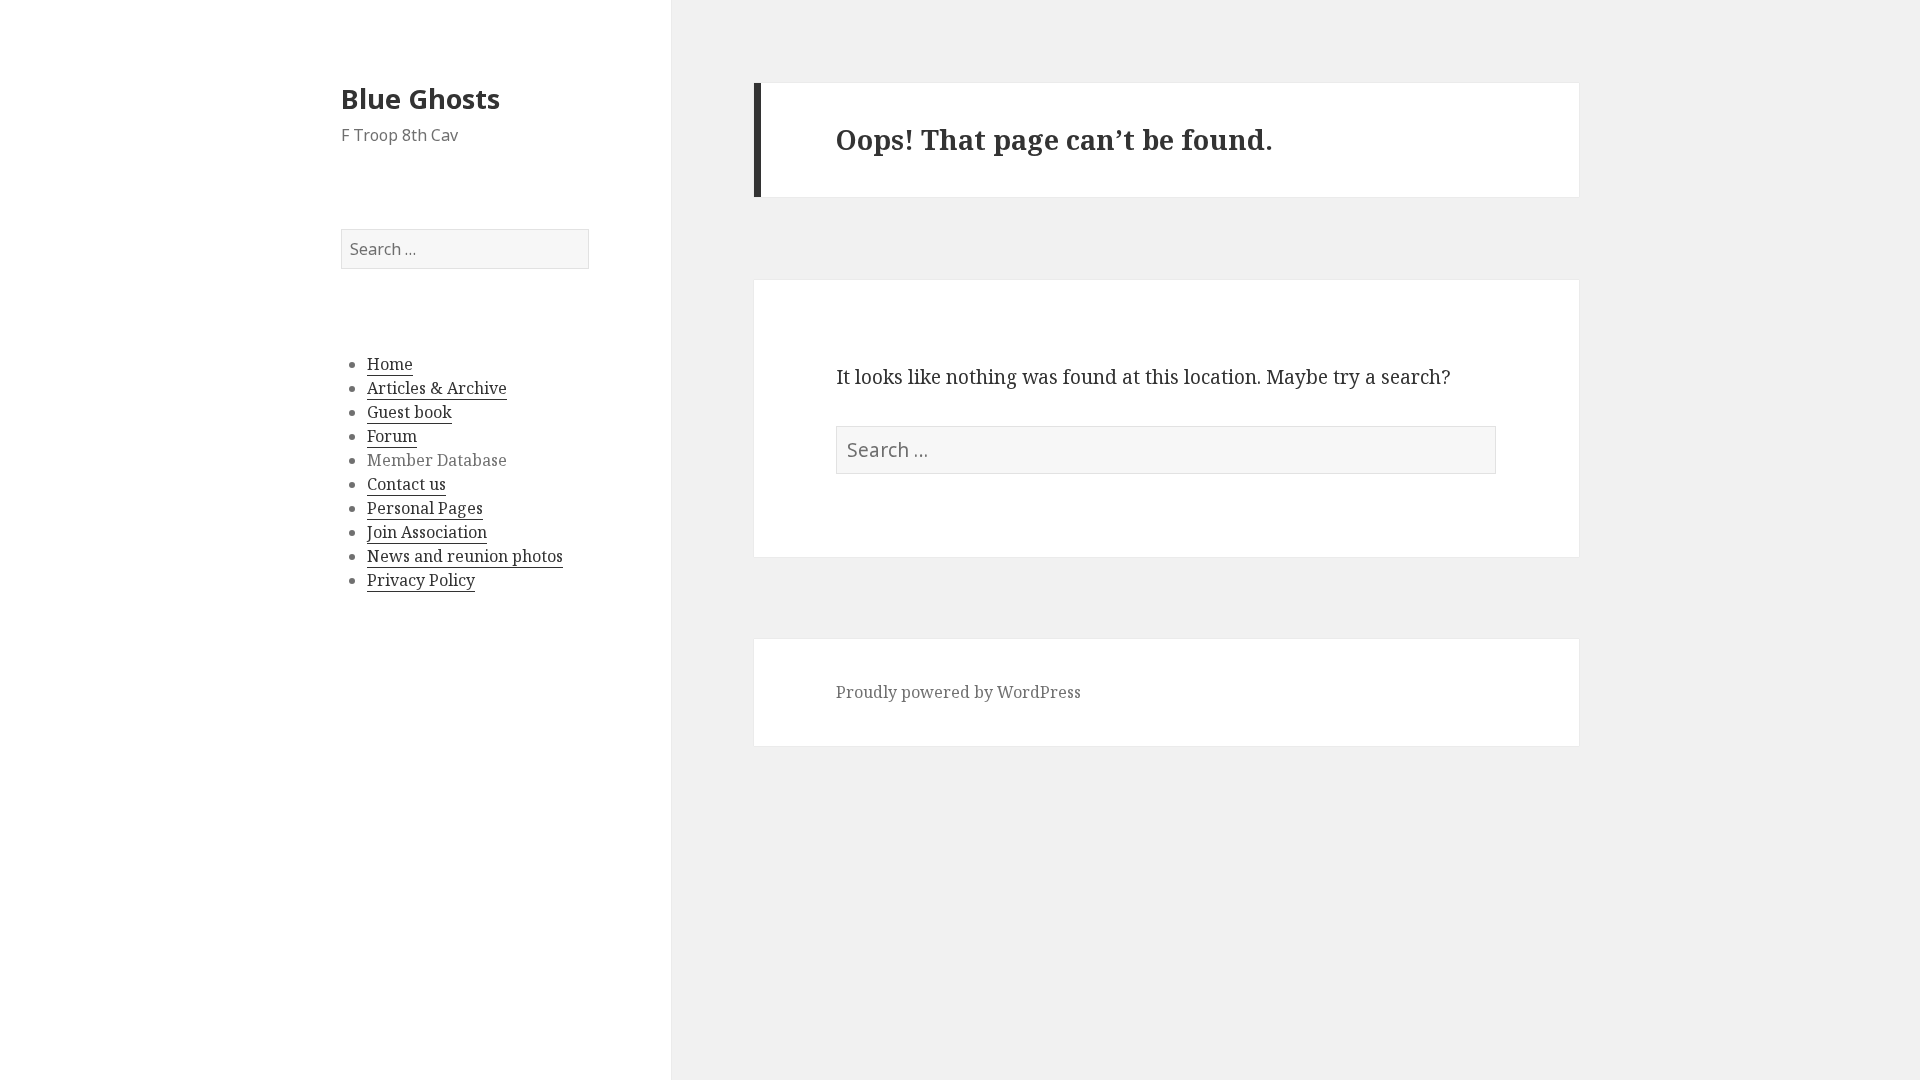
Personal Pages (425, 508)
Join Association (427, 532)
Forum (392, 436)
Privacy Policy (421, 580)
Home (390, 364)
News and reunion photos (465, 556)
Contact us (406, 484)
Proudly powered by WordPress (958, 692)
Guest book (409, 412)
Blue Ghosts (420, 98)
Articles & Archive (437, 388)
